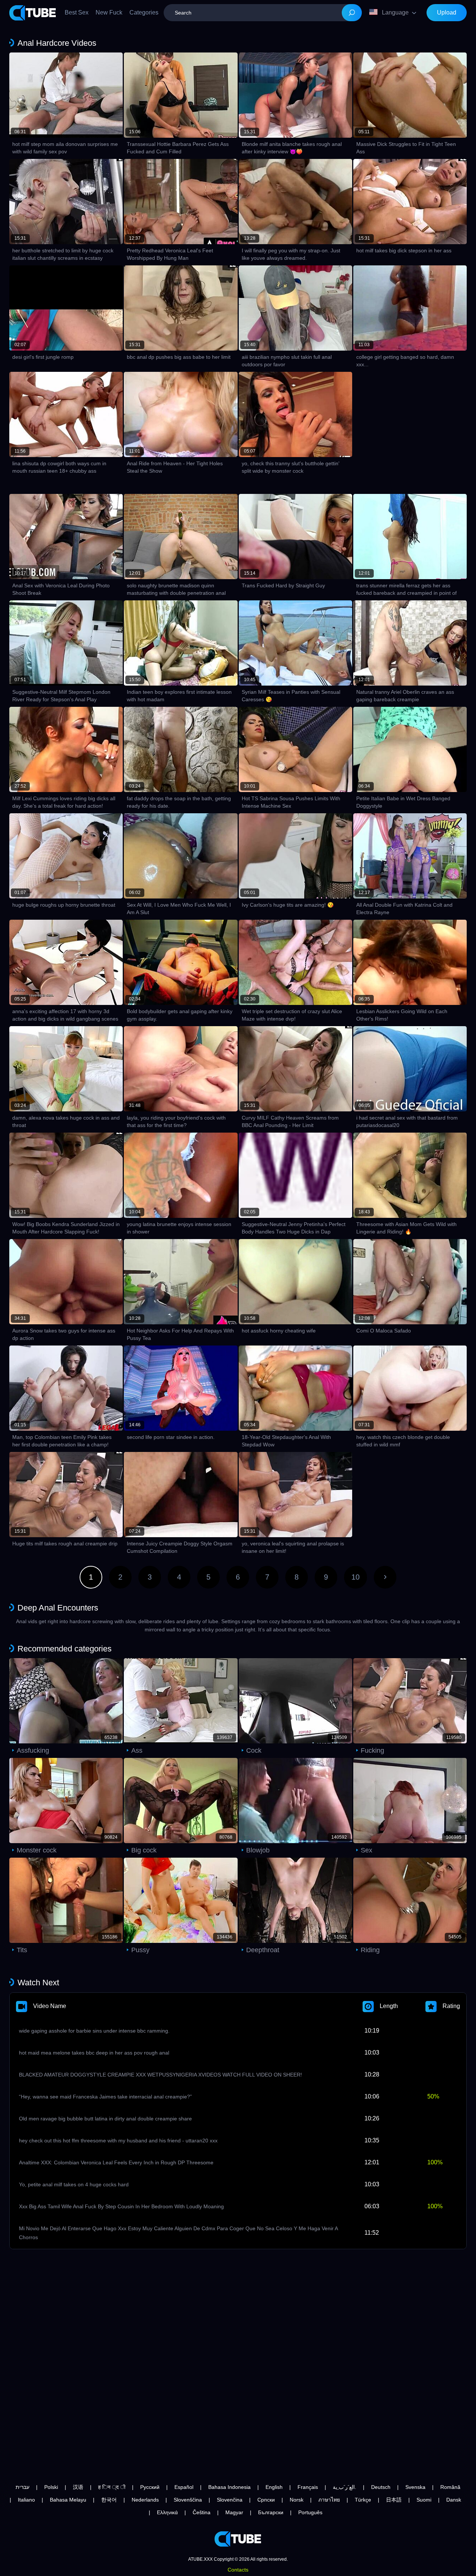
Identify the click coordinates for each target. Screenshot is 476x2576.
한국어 (109, 2500)
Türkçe (363, 2500)
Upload (447, 12)
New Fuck (109, 12)
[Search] (352, 13)
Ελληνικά (167, 2512)
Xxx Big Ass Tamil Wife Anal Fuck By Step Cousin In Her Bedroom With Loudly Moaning (121, 2206)
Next (385, 1577)
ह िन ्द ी (112, 2487)
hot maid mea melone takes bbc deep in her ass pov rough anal (94, 2053)
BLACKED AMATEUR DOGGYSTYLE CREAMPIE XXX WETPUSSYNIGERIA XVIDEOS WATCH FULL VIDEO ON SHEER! (160, 2075)
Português (310, 2512)
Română (450, 2487)
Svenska (415, 2487)
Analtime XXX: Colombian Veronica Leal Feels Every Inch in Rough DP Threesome (116, 2162)
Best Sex (77, 12)
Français (308, 2487)
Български (271, 2512)
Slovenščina (188, 2500)
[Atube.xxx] (33, 13)
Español (184, 2487)
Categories (144, 12)
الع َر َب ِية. (345, 2487)
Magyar (234, 2512)
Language (395, 12)
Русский (150, 2487)
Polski (51, 2487)
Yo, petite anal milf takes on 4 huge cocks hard (74, 2184)
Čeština (202, 2512)
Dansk (454, 2500)
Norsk (297, 2500)
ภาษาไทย (329, 2500)
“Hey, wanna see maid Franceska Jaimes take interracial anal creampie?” (105, 2097)
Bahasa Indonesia (229, 2487)
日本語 (394, 2500)
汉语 (78, 2487)
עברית (22, 2487)
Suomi (424, 2500)
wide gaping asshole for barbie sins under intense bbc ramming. (94, 2031)
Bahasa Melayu (68, 2500)
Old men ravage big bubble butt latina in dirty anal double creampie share (105, 2119)
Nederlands (145, 2500)
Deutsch (381, 2487)
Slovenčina (230, 2500)
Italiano (26, 2500)
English (274, 2487)
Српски (266, 2500)
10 (356, 1577)
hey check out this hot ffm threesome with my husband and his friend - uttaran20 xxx (118, 2141)
